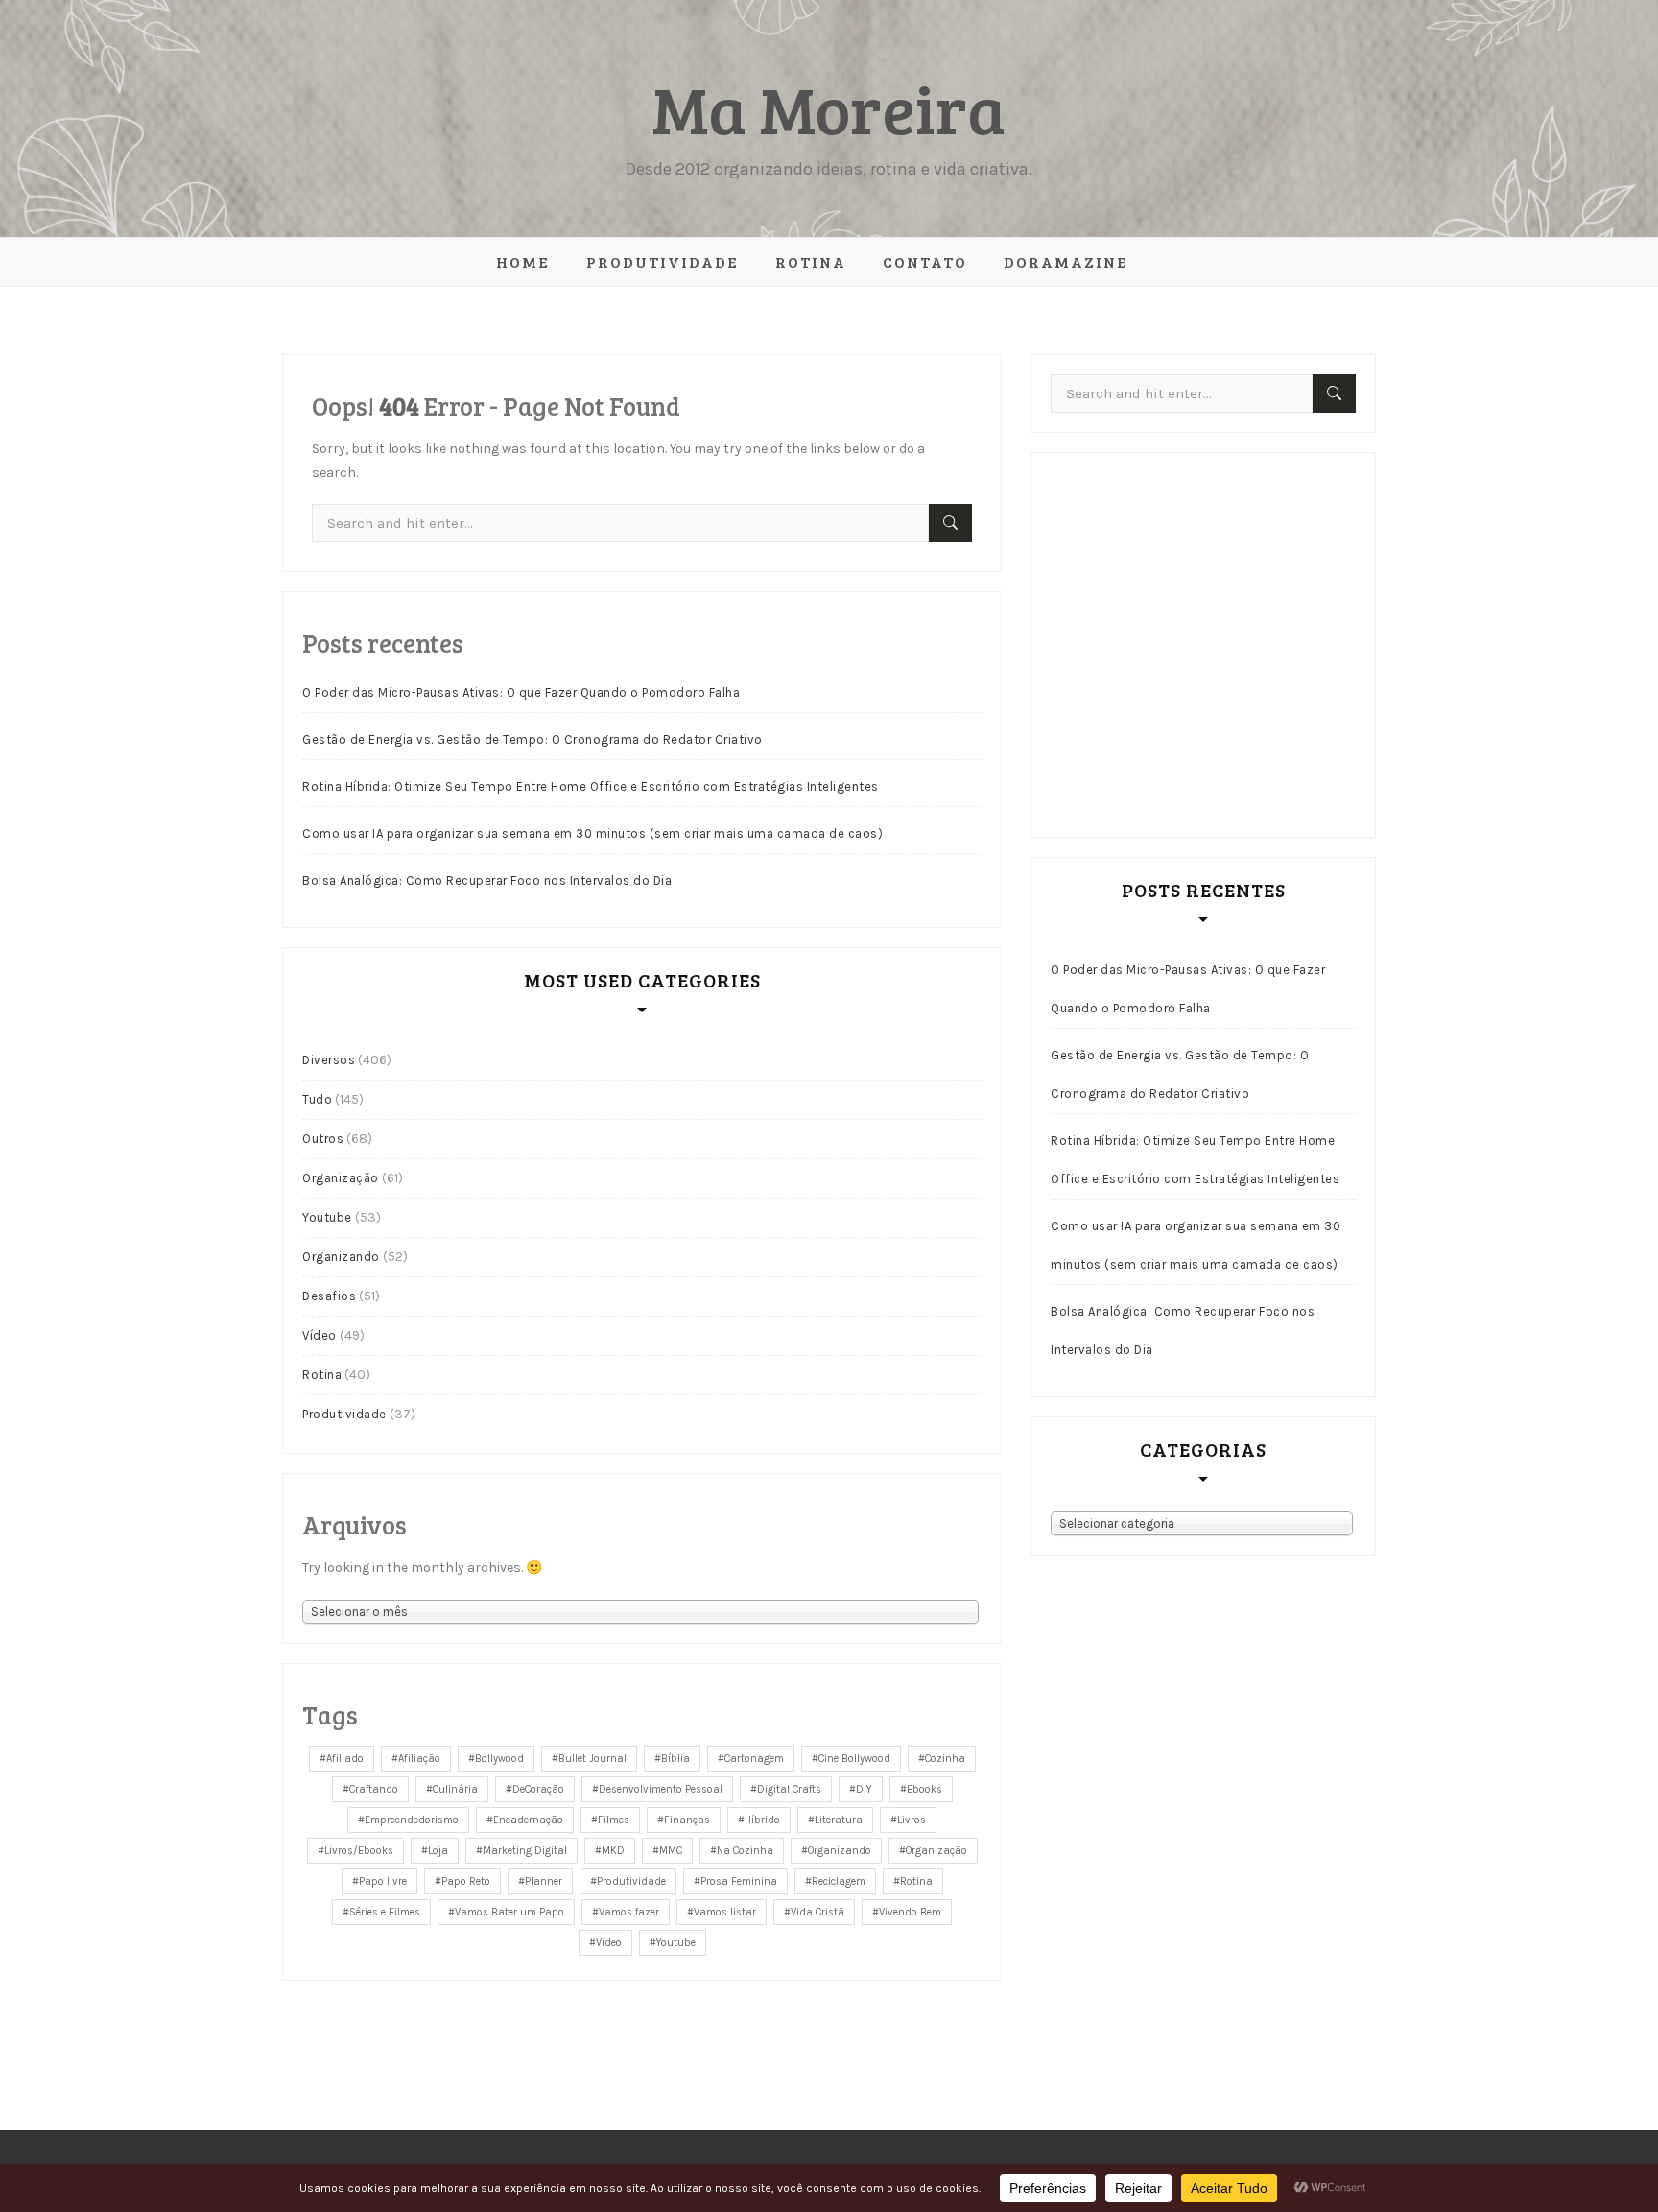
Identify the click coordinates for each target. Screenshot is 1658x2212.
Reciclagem (839, 1881)
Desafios (329, 1296)
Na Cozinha (745, 1851)
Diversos (329, 1060)
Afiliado (345, 1759)
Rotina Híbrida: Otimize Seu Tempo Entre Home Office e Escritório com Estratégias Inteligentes (591, 786)
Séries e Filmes (385, 1912)
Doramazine (1066, 262)
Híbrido (762, 1820)
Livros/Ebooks (359, 1851)
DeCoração (538, 1789)
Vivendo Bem (910, 1912)
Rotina (811, 262)
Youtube (327, 1217)
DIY (864, 1789)
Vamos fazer (629, 1912)
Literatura (839, 1820)
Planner (544, 1881)
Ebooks (924, 1789)
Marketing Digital (525, 1851)
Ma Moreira (829, 108)
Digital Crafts (789, 1789)
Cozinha (945, 1759)
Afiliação (419, 1759)
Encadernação (528, 1820)
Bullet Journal (592, 1759)
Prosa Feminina (739, 1881)
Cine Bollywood (854, 1759)
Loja (438, 1851)
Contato (925, 262)
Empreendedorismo (412, 1820)
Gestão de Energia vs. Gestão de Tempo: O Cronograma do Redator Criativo (533, 739)
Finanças (687, 1820)
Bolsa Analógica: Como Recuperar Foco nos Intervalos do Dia (487, 880)
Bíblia (675, 1759)
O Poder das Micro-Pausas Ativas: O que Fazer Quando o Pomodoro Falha (521, 692)
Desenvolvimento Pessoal (661, 1789)
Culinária (455, 1789)
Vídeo (320, 1335)
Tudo (317, 1099)
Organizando (341, 1257)
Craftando (374, 1789)
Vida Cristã (817, 1912)
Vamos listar (725, 1912)
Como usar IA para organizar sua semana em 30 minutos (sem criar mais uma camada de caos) (592, 833)
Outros (323, 1139)
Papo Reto (466, 1881)
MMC (671, 1851)
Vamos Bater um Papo (509, 1912)
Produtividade (663, 262)
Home (523, 262)
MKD (613, 1851)
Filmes (614, 1820)
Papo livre (383, 1881)
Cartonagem (754, 1759)
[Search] (950, 523)
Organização (341, 1178)
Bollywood (499, 1759)
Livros (912, 1820)
